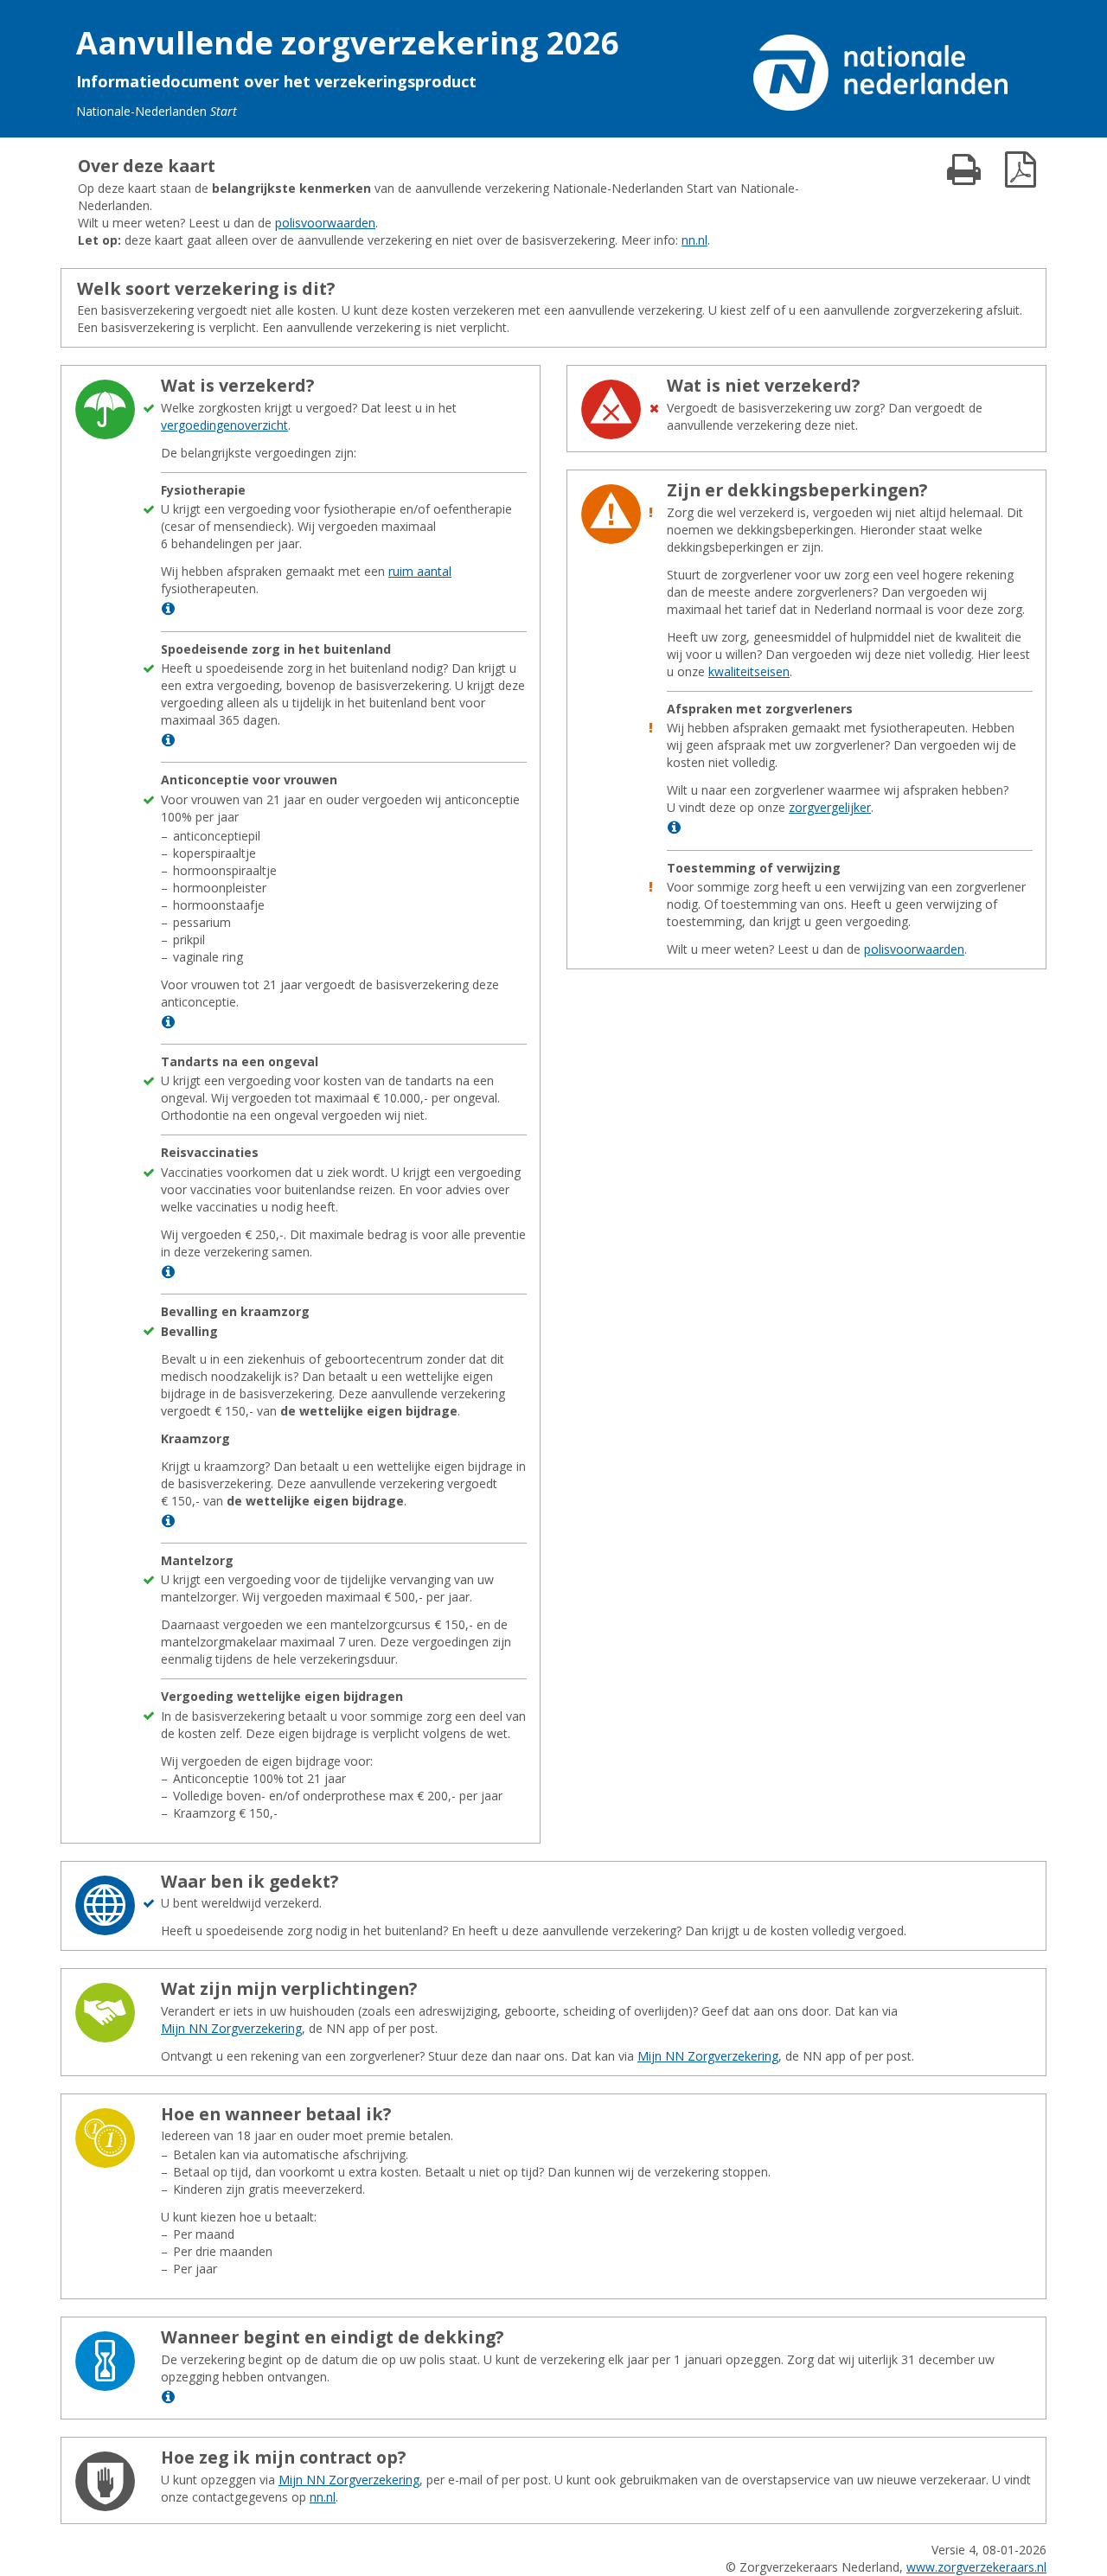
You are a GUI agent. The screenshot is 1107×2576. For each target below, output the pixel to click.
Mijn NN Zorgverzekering (231, 2028)
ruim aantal (420, 571)
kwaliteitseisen (749, 671)
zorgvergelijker (830, 807)
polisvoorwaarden (325, 223)
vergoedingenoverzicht (224, 425)
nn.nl (694, 240)
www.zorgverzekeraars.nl (976, 2567)
